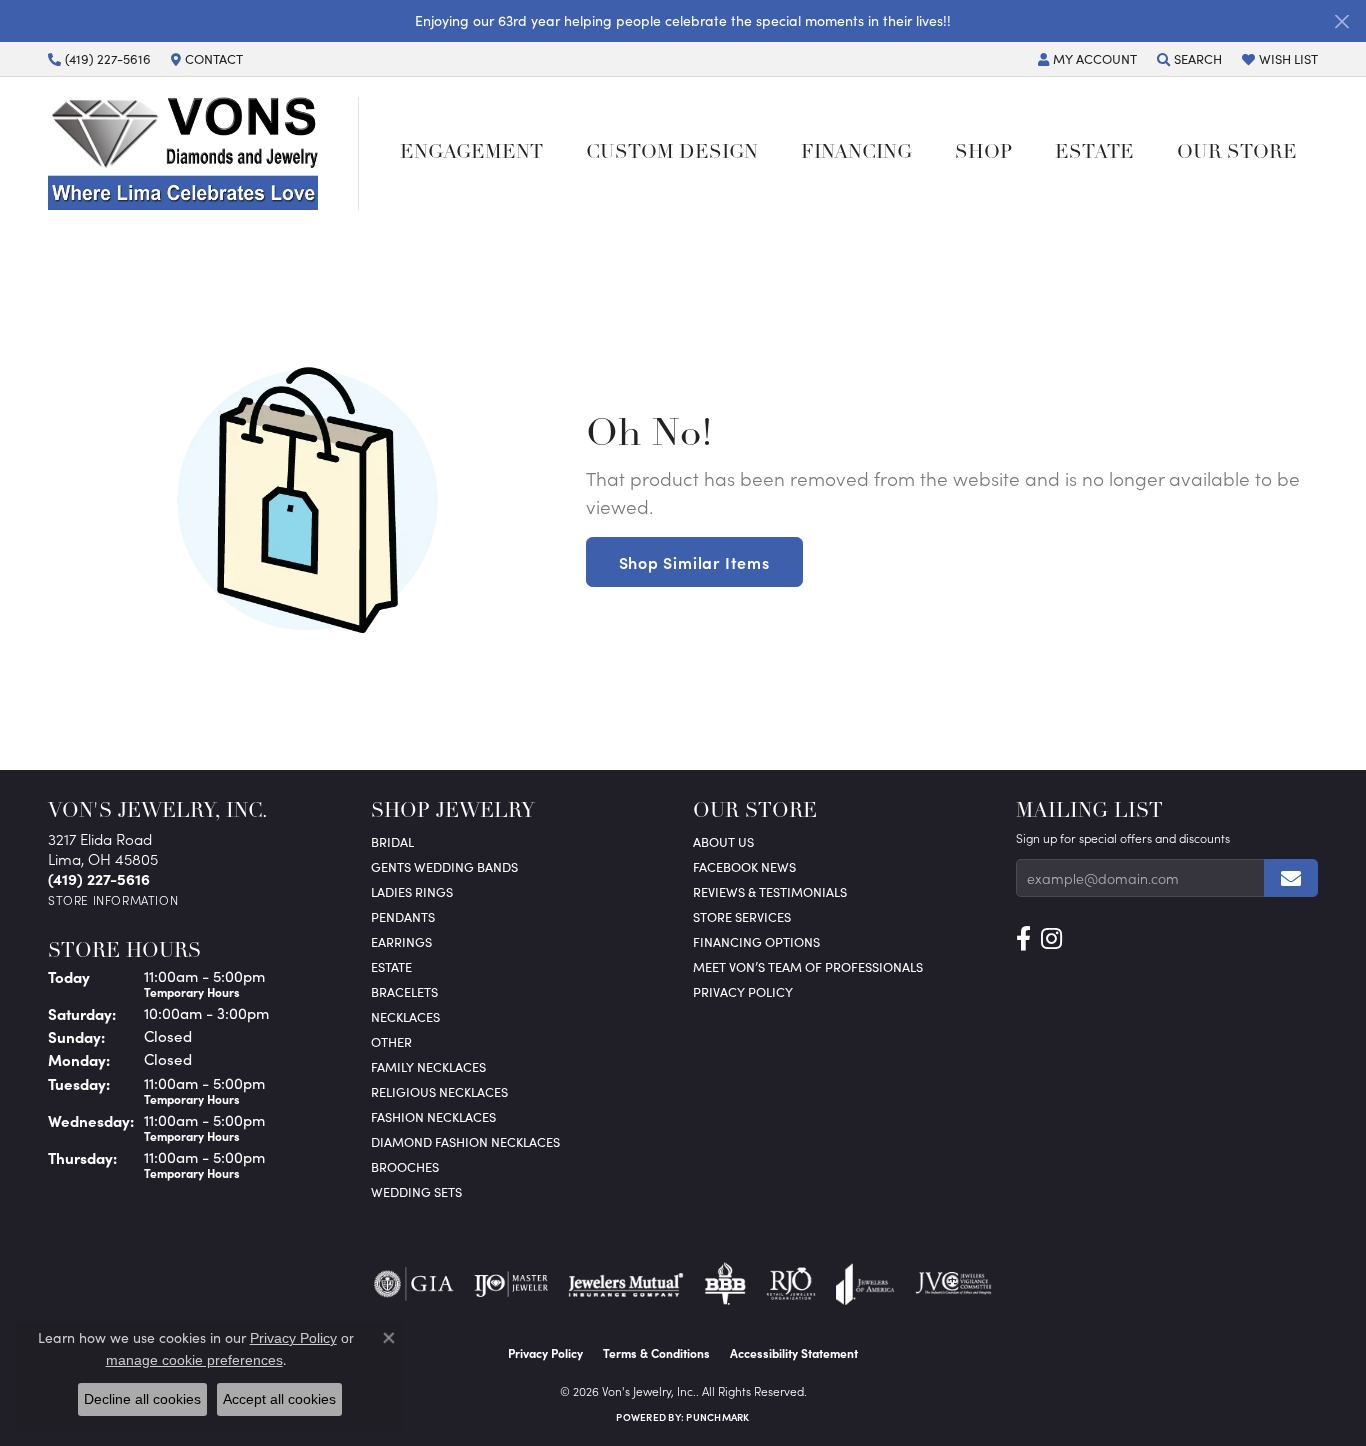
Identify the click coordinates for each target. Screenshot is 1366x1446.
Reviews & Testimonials (770, 891)
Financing (856, 153)
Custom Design (672, 153)
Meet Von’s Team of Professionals (808, 966)
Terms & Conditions (656, 1353)
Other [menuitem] (391, 1041)
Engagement (471, 153)
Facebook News (744, 866)
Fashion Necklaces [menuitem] (433, 1116)
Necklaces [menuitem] (405, 1016)
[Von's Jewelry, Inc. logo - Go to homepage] (203, 153)
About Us (723, 841)
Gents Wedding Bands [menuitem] (444, 866)
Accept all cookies (279, 1399)
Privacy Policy (743, 991)
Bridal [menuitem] (392, 841)
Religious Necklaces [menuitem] (439, 1091)
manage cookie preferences (194, 1360)
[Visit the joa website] (865, 1284)
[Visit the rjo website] (791, 1284)
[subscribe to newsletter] (1291, 878)
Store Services (742, 916)
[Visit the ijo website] (511, 1284)
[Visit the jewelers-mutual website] (625, 1284)
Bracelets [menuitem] (404, 991)
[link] (99, 59)
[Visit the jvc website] (954, 1284)
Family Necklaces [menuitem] (428, 1066)
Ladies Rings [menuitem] (412, 891)
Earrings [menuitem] (401, 941)
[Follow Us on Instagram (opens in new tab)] (1051, 939)
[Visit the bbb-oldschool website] (725, 1284)
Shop (983, 153)
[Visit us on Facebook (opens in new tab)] (1023, 939)
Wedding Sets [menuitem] (416, 1191)
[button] (1087, 59)
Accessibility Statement (794, 1353)
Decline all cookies (142, 1399)
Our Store (1237, 153)
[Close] (1341, 21)
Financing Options (756, 941)
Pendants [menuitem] (403, 916)
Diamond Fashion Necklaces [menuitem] (465, 1141)
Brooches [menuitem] (405, 1166)
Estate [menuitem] (391, 966)
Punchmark (717, 1417)
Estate (1094, 153)
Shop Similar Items (694, 562)
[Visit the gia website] (414, 1284)
